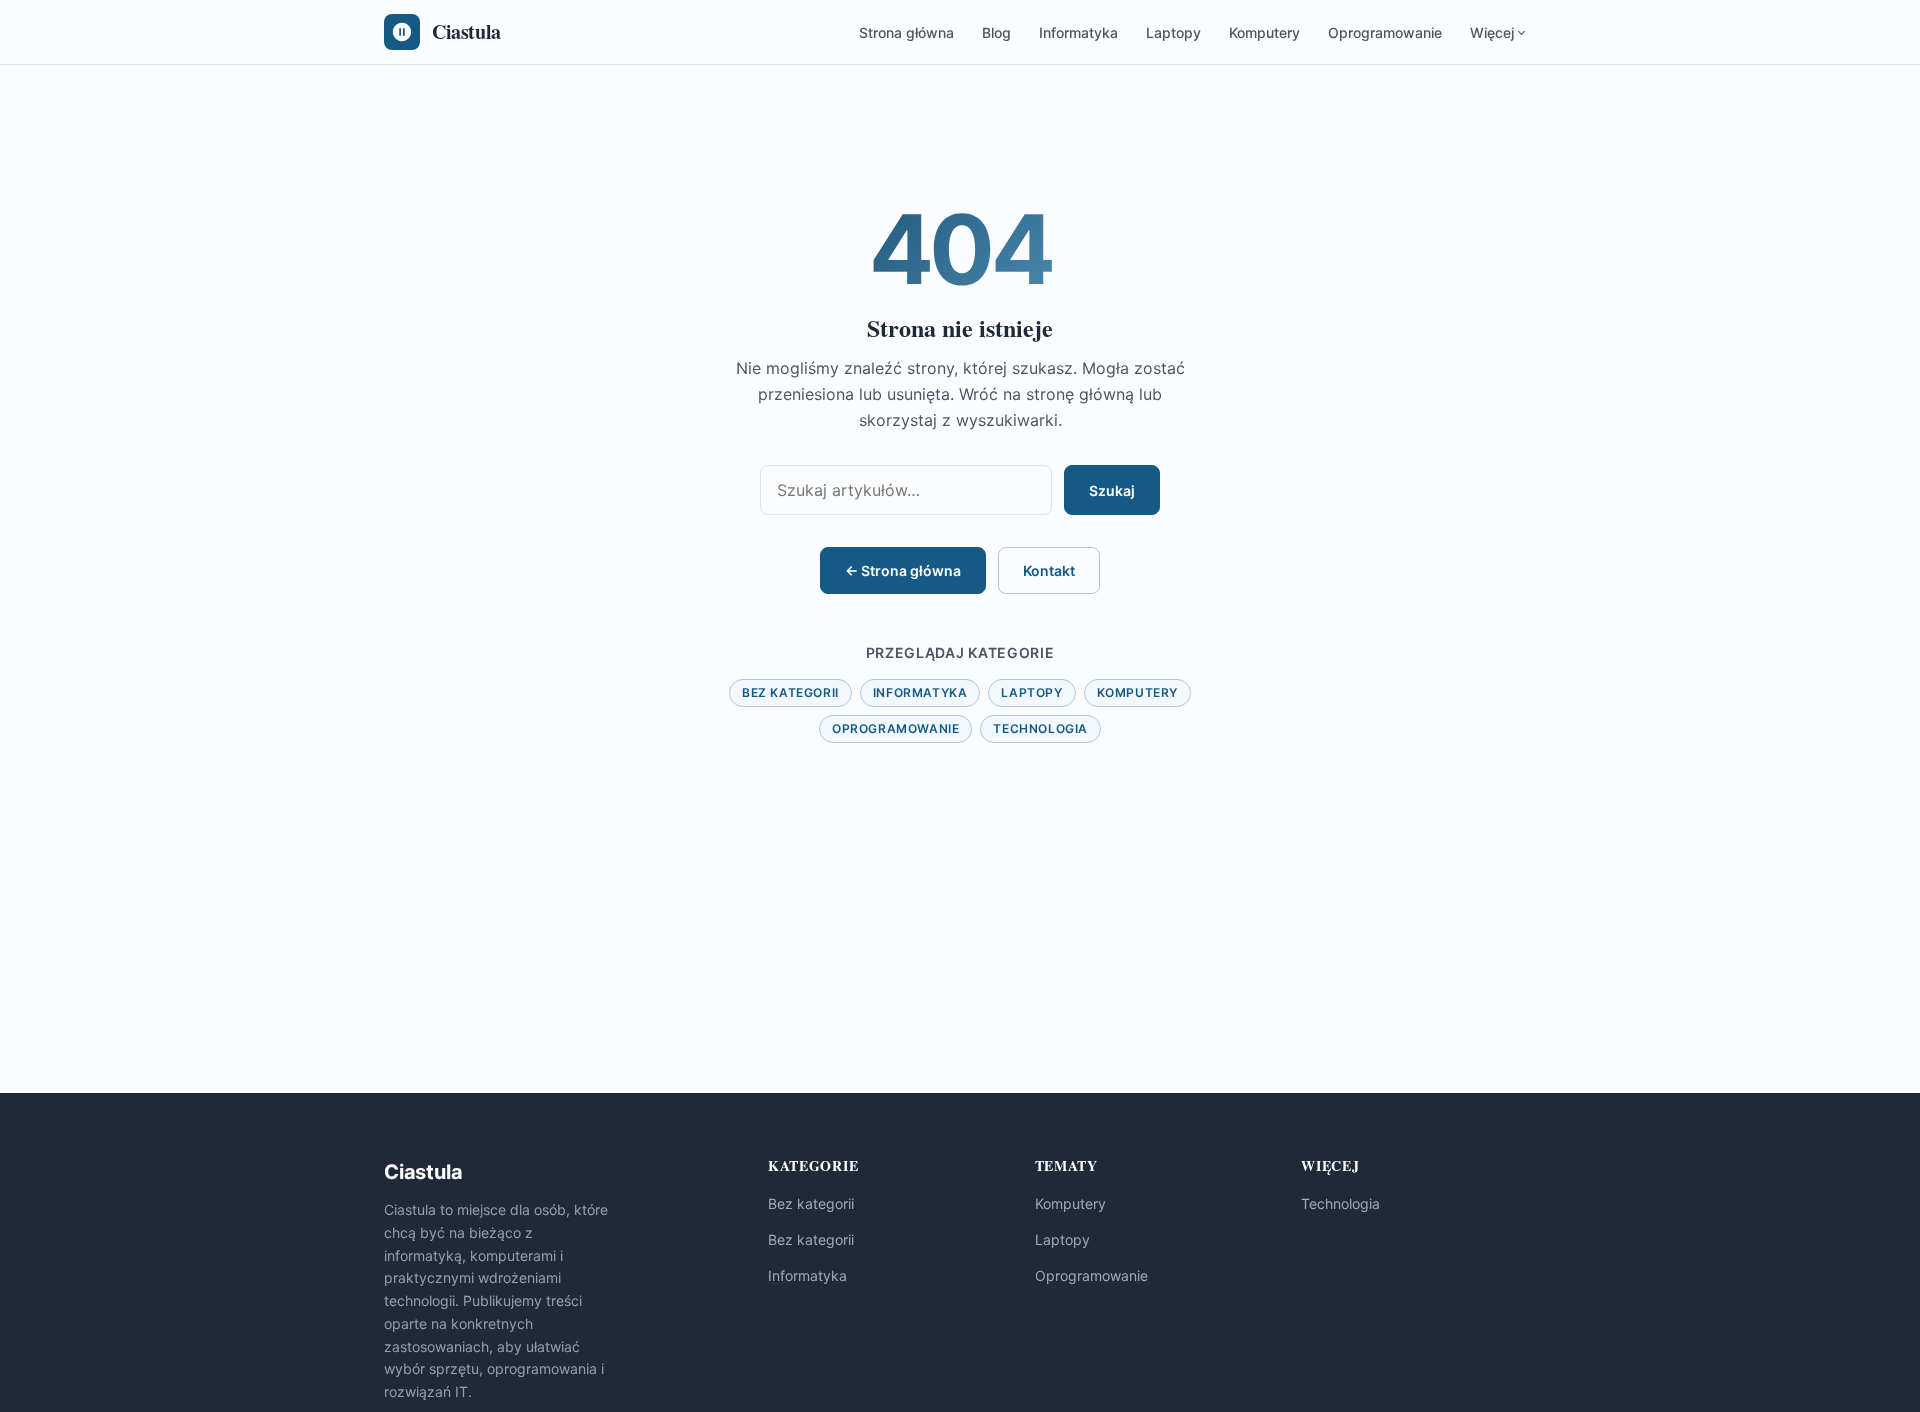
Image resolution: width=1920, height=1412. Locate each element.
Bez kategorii (790, 692)
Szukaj (1112, 490)
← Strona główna (903, 570)
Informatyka (1078, 32)
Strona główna (906, 32)
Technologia (1040, 728)
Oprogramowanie (1385, 32)
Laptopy (1173, 32)
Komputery (1264, 32)
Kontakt (1049, 570)
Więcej (1492, 32)
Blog (996, 32)
